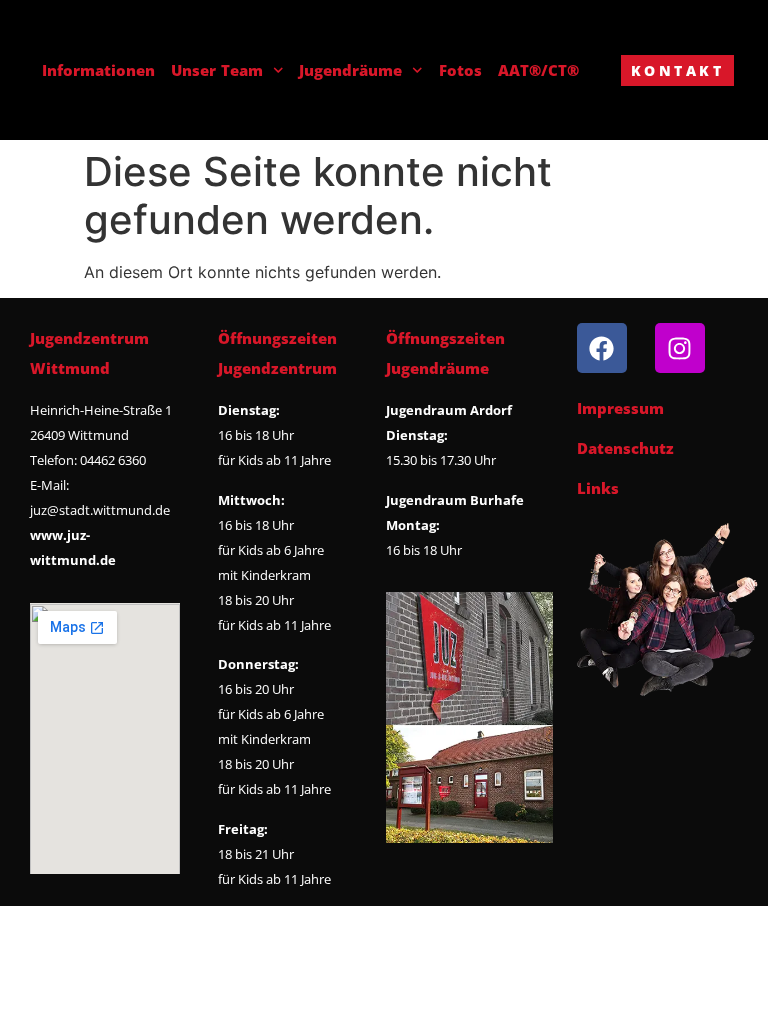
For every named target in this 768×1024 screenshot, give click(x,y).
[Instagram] (680, 348)
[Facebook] (602, 348)
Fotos (460, 70)
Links (598, 488)
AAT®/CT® (538, 70)
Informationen (98, 70)
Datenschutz (625, 448)
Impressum (620, 408)
